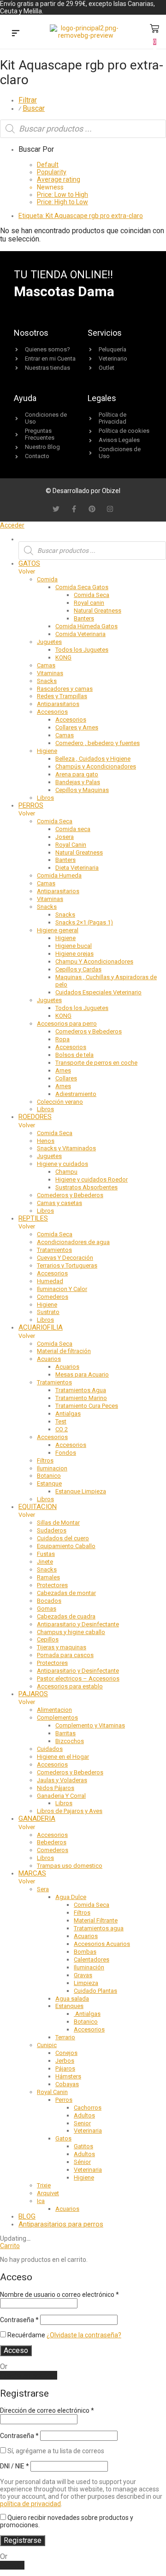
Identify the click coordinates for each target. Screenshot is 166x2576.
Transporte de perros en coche (96, 1063)
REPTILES (33, 1218)
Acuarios (49, 1359)
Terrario (65, 2037)
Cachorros (88, 2108)
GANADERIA (37, 1819)
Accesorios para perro (67, 1024)
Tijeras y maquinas (62, 1647)
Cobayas (67, 2084)
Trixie (44, 2185)
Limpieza (86, 1983)
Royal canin (89, 603)
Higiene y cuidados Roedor (92, 1179)
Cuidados (50, 1749)
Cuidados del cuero (63, 1538)
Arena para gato (77, 774)
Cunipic (47, 2045)
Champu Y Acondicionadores (94, 961)
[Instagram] (110, 509)
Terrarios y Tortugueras (67, 1265)
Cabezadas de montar (66, 1593)
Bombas (85, 1952)
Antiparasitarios (58, 704)
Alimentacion (54, 1710)
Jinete (45, 1562)
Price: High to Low (62, 202)
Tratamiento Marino (81, 1398)
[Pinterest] (92, 509)
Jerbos (65, 2061)
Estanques (69, 2006)
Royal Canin (71, 845)
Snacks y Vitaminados (66, 1148)
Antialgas (68, 1414)
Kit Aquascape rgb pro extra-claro (81, 216)
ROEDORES (35, 1117)
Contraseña (19, 2320)
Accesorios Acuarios (102, 1944)
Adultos (84, 2115)
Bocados (49, 1601)
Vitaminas (50, 673)
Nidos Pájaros (56, 1788)
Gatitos (83, 2146)
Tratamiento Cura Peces (87, 1406)
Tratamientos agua (99, 1928)
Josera (65, 837)
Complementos (57, 1718)
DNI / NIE (15, 2466)
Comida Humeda (59, 875)
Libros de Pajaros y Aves (70, 1811)
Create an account (29, 2375)
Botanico (49, 1476)
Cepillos (48, 1639)
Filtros (45, 1460)
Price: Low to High (62, 195)
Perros (64, 2100)
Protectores (52, 1585)
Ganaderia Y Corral (61, 1796)
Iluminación (89, 1967)
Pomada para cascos (65, 1655)
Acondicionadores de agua (73, 1242)
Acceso (16, 2350)
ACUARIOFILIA (41, 1327)
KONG (63, 657)
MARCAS (32, 1873)
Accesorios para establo (70, 1686)
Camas (46, 665)
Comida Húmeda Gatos (86, 626)
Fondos (66, 1453)
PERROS (31, 805)
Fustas (46, 1554)
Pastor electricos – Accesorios (78, 1678)
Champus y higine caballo (71, 1632)
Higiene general (58, 930)
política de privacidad (30, 2504)
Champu (66, 1172)
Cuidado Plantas (95, 1991)
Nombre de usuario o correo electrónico (59, 2295)
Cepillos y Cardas (78, 969)
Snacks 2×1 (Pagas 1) (84, 922)
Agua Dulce (71, 1897)
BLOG (27, 2216)
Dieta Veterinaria (77, 868)
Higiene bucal (74, 946)
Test (61, 1421)
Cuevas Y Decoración (65, 1258)
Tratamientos (54, 1250)
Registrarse (23, 2540)
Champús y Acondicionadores (96, 766)
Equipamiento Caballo (66, 1546)
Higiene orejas (74, 954)
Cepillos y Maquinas (82, 790)
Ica (41, 2201)
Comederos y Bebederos (89, 1031)
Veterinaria (88, 2131)
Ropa (62, 1039)
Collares (66, 1078)
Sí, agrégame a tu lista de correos (55, 2451)
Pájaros (65, 2068)
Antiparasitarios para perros (61, 2224)
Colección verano (60, 1102)
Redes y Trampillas (62, 696)
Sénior (82, 2162)
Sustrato (48, 1312)
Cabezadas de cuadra (66, 1616)
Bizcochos (70, 1741)
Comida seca (73, 829)
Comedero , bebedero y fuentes (98, 743)
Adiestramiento (76, 1094)
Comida (47, 579)
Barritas (65, 1733)
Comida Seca (92, 595)
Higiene (47, 751)
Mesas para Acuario (82, 1374)
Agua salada (72, 1999)
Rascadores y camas (65, 689)
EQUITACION (38, 1507)
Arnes (63, 1070)
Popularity (52, 172)
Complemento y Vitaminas (90, 1725)
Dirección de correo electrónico (47, 2410)
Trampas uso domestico (70, 1866)
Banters (84, 618)
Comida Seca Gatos (82, 587)
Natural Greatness (98, 611)
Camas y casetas (59, 1203)
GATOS (29, 563)
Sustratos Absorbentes (86, 1187)
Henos (46, 1141)
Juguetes (49, 642)
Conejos (66, 2053)
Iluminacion (52, 1468)
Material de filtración (64, 1351)
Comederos (53, 1297)
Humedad (50, 1281)
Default (48, 165)
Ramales (48, 1577)
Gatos (63, 2138)
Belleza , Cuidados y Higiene (93, 759)
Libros (45, 798)
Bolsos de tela (74, 1055)
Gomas (47, 1609)
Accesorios (52, 712)
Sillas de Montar (58, 1523)
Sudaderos (52, 1530)
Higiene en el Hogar (63, 1757)
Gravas (83, 1975)
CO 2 (62, 1429)
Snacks (47, 681)
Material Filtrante (96, 1920)
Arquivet (48, 2193)
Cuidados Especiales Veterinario (98, 992)
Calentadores (92, 1959)
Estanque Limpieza (81, 1491)
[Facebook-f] (74, 509)
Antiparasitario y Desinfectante (78, 1624)
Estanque (49, 1483)
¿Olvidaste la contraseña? (84, 2335)
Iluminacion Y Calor (62, 1289)
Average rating (59, 179)
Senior (82, 2123)
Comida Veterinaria (80, 634)
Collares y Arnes (77, 727)
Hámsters (68, 2076)
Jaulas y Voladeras (62, 1780)
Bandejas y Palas (78, 782)
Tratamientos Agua (81, 1390)
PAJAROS (33, 1694)
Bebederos (52, 1842)
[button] (16, 34)
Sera (43, 1889)
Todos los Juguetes (82, 650)
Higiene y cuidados (62, 1164)
